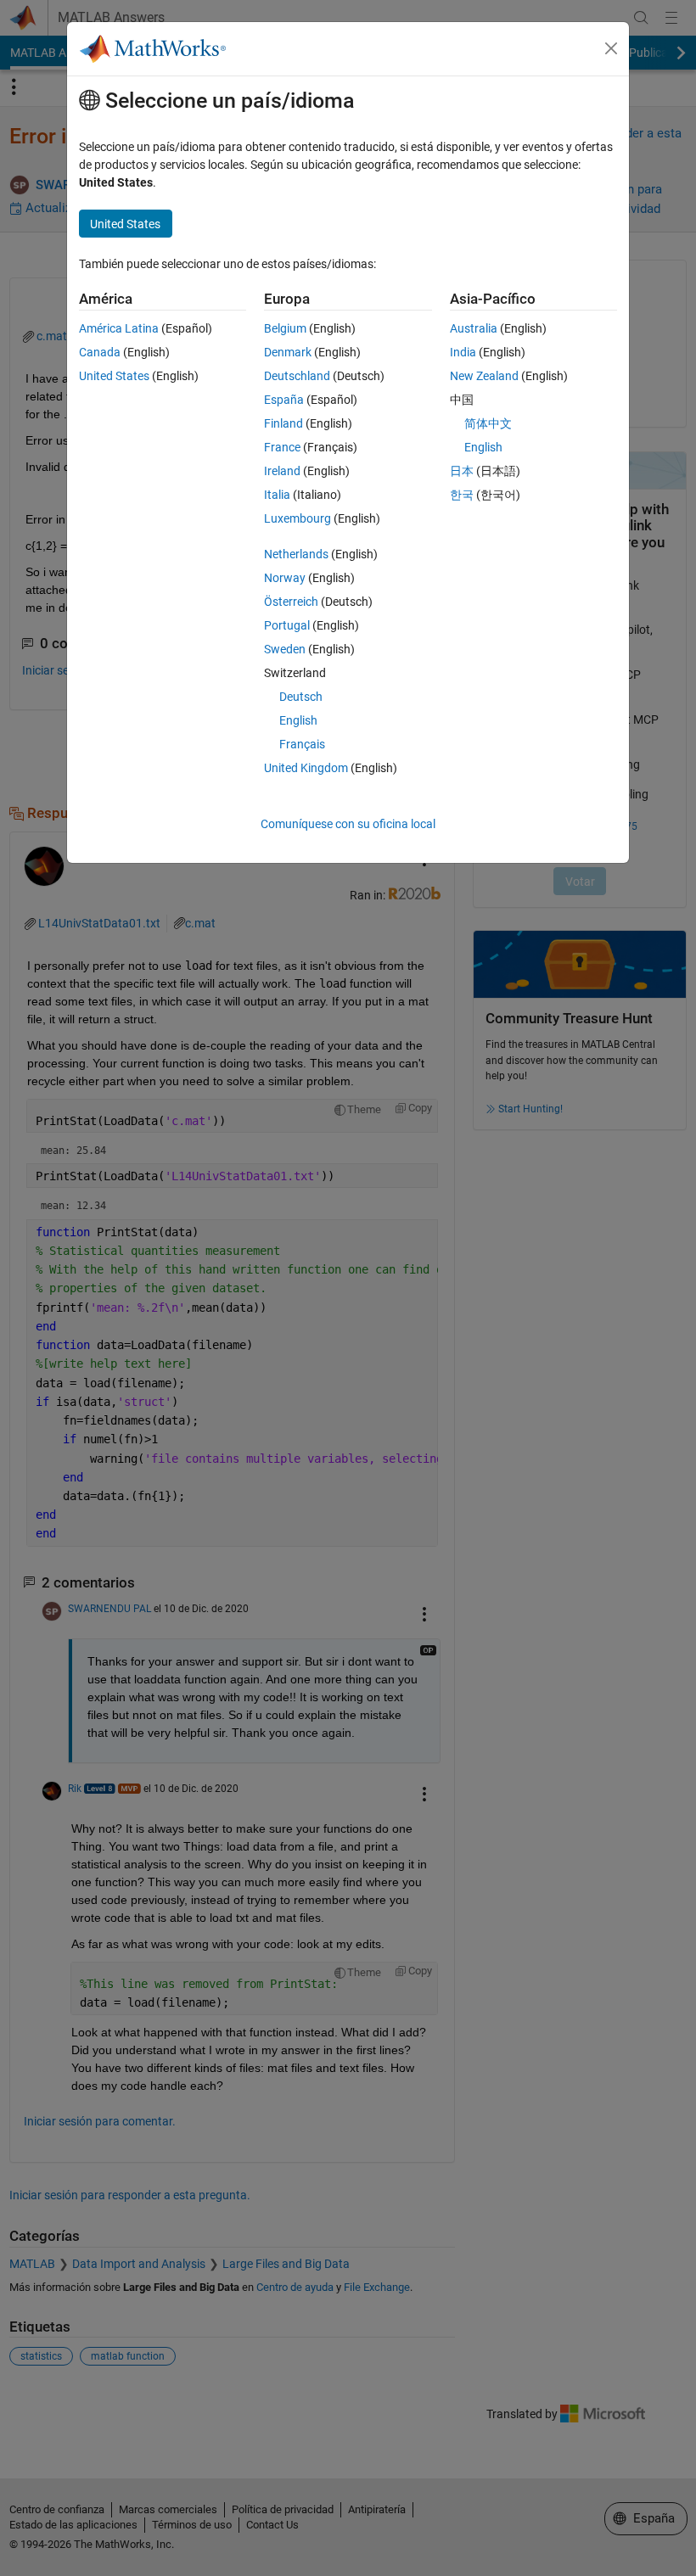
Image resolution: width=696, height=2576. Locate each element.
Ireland (282, 471)
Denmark (288, 352)
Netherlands (296, 554)
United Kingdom (306, 768)
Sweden (285, 649)
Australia (474, 328)
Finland (283, 423)
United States (114, 376)
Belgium (285, 328)
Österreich (291, 602)
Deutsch (301, 697)
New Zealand (484, 376)
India (463, 352)
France (282, 447)
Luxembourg (297, 518)
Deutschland (297, 376)
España (284, 400)
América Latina (119, 328)
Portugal (287, 625)
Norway (285, 578)
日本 (462, 471)
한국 (462, 495)
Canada (100, 352)
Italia (277, 495)
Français (302, 744)
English (298, 720)
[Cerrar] (611, 48)
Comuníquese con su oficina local (348, 824)
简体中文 (488, 423)
